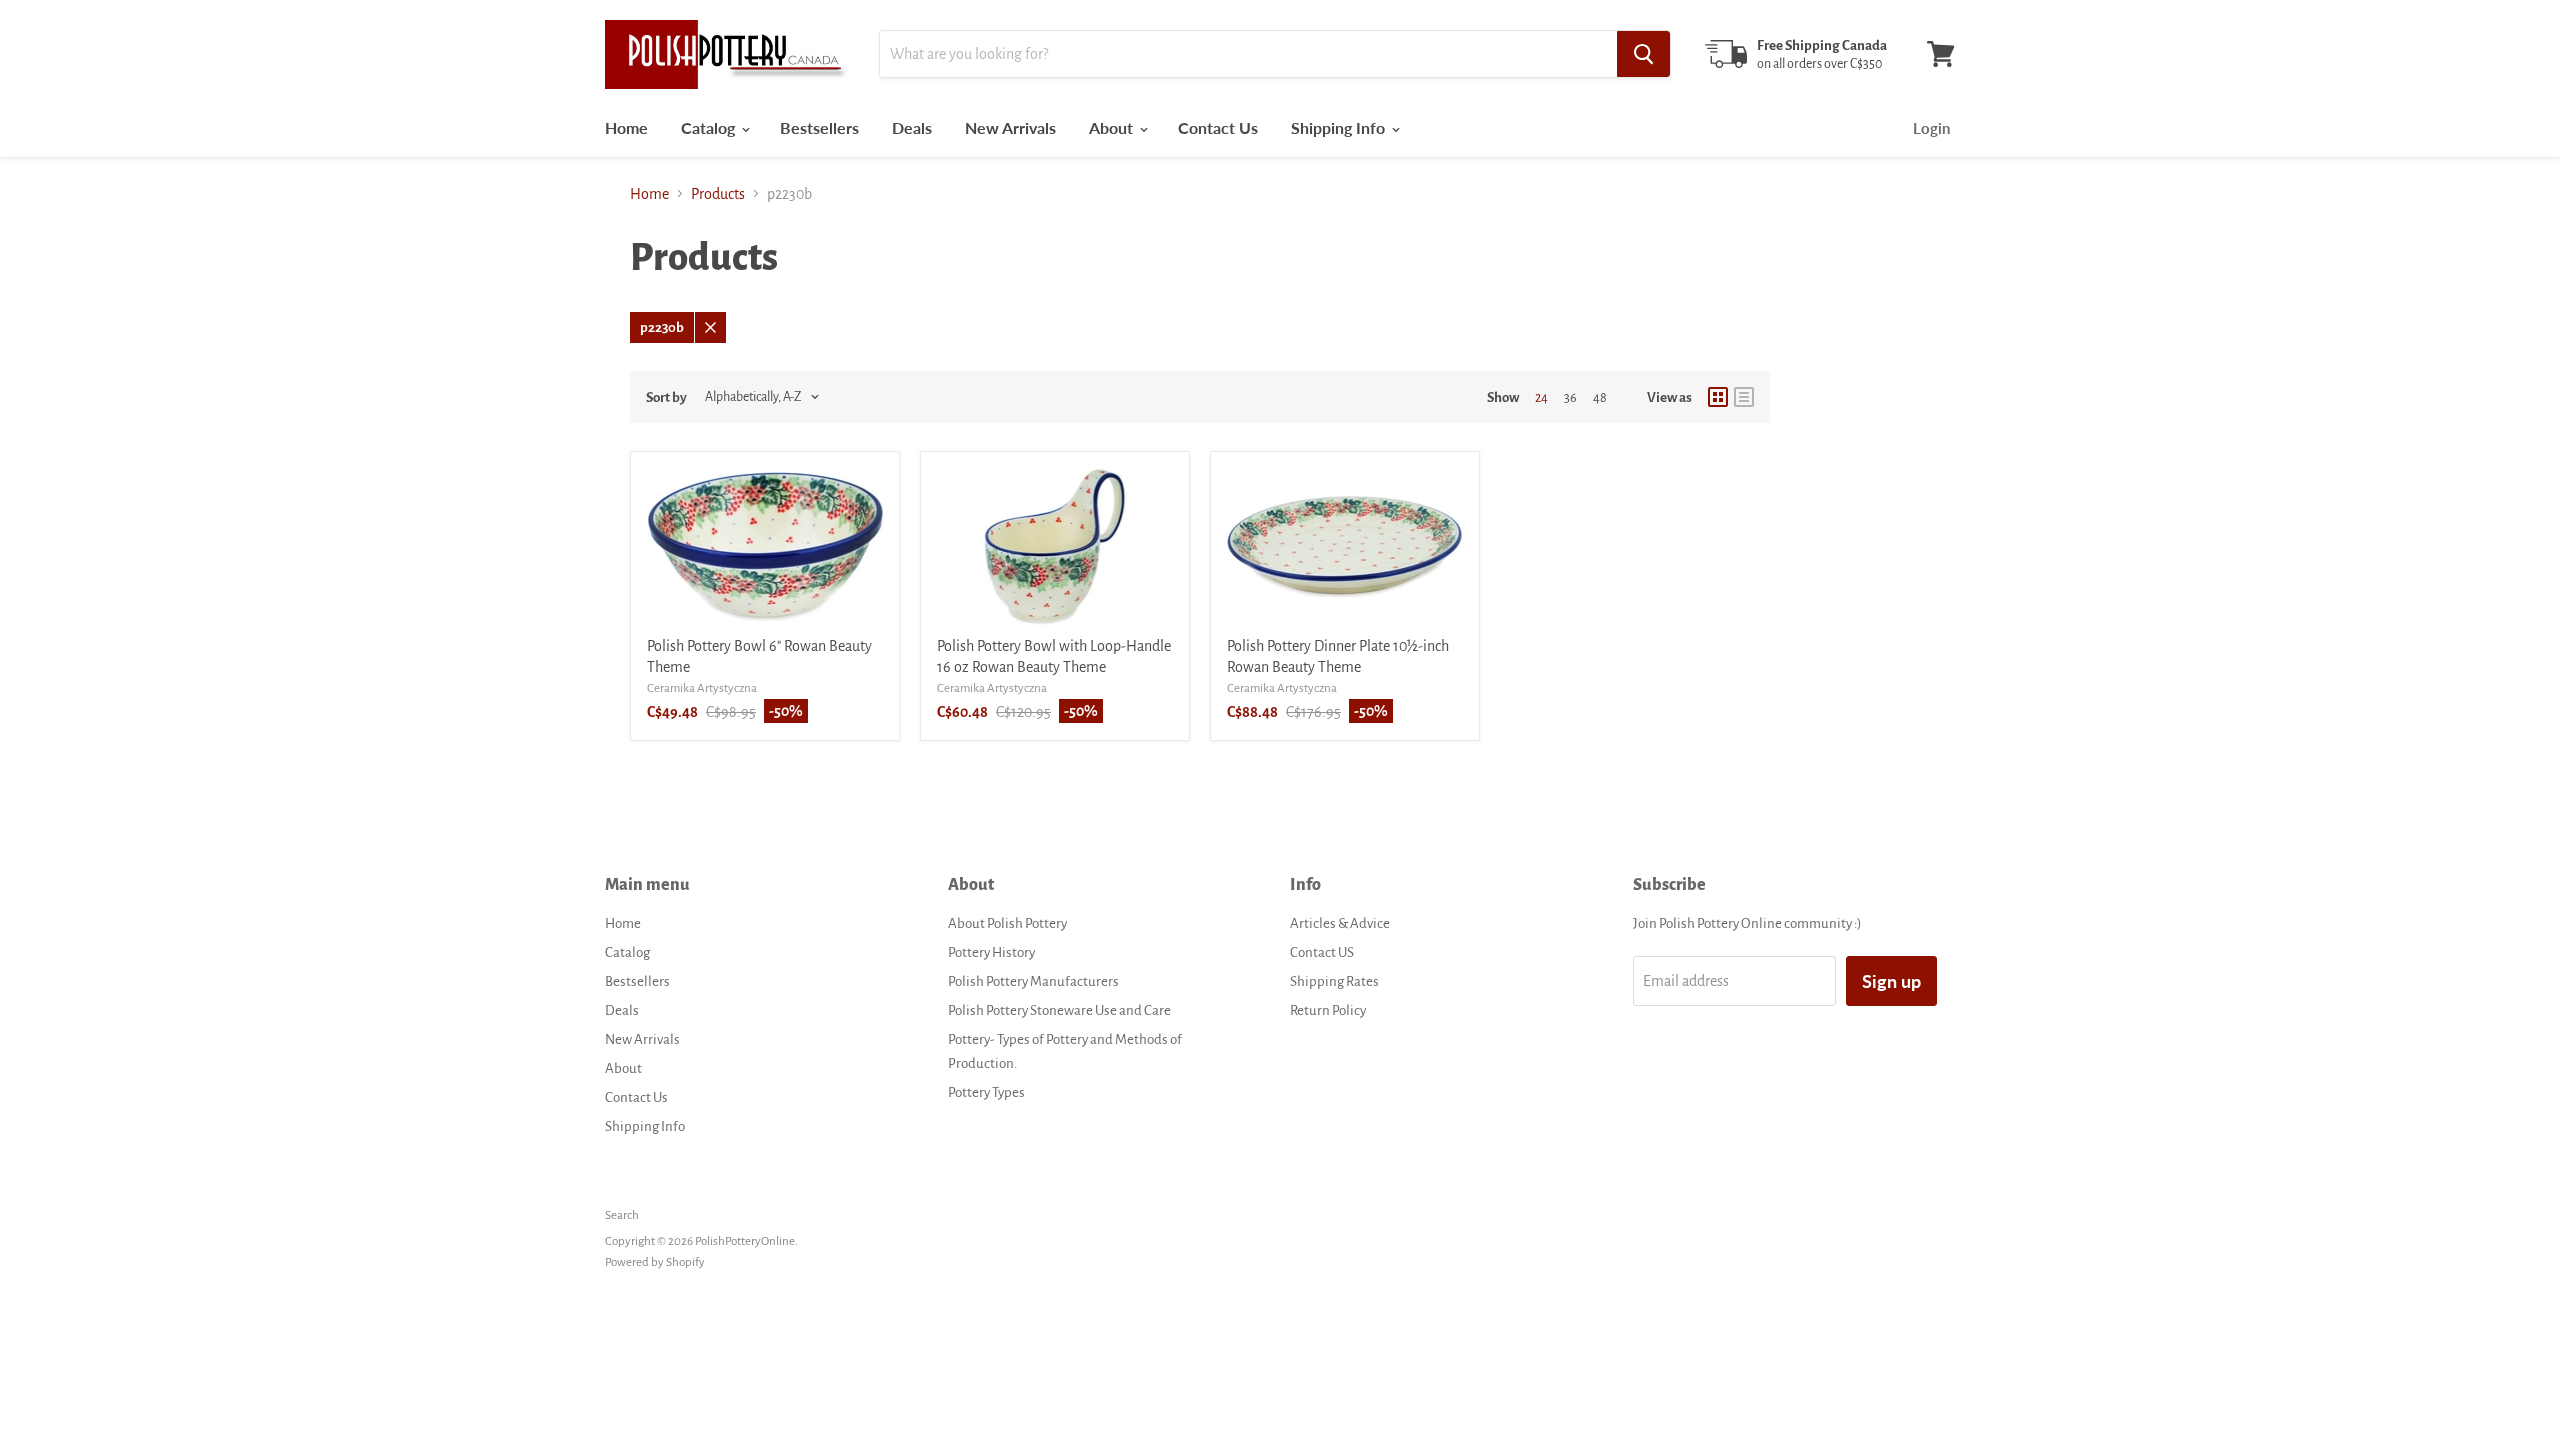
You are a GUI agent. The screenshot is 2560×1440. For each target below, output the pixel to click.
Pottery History (991, 952)
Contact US (1322, 952)
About (1113, 127)
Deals (912, 127)
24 (1541, 398)
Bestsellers (819, 127)
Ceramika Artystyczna (702, 688)
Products (718, 194)
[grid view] (1718, 397)
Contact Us (1218, 127)
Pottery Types (986, 1092)
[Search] (1643, 54)
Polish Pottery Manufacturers (1033, 981)
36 (1570, 398)
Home (626, 127)
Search (622, 1215)
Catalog (710, 127)
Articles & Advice (1340, 923)
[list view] (1744, 397)
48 (1600, 398)
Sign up (1891, 981)
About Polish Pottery (1007, 923)
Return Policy (1328, 1010)
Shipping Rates (1334, 981)
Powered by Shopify (655, 1262)
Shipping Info (1340, 127)
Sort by (666, 397)
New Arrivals (1010, 127)
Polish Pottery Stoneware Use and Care (1059, 1010)
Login (1931, 128)
